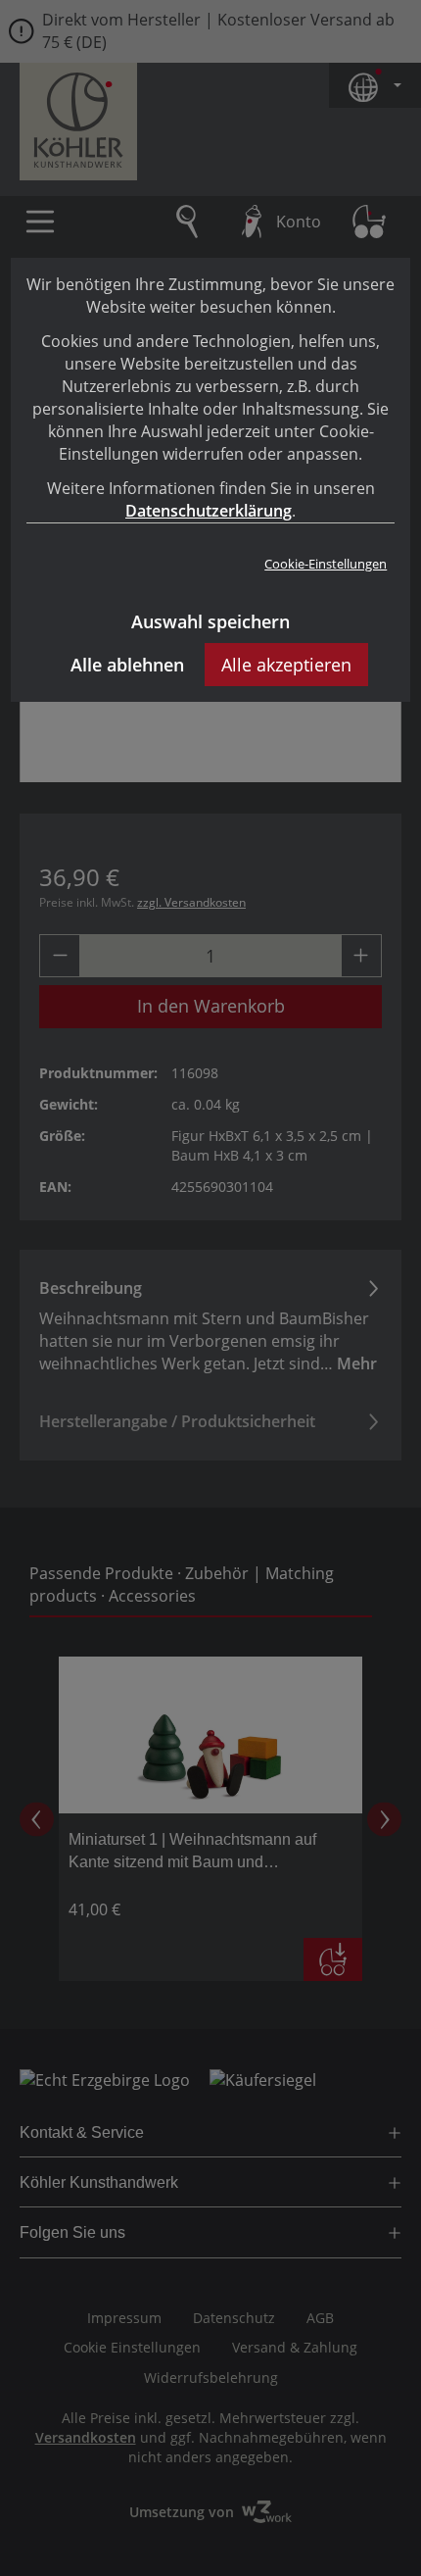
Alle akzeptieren (286, 665)
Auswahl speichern (210, 621)
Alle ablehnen (127, 665)
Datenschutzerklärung (209, 511)
